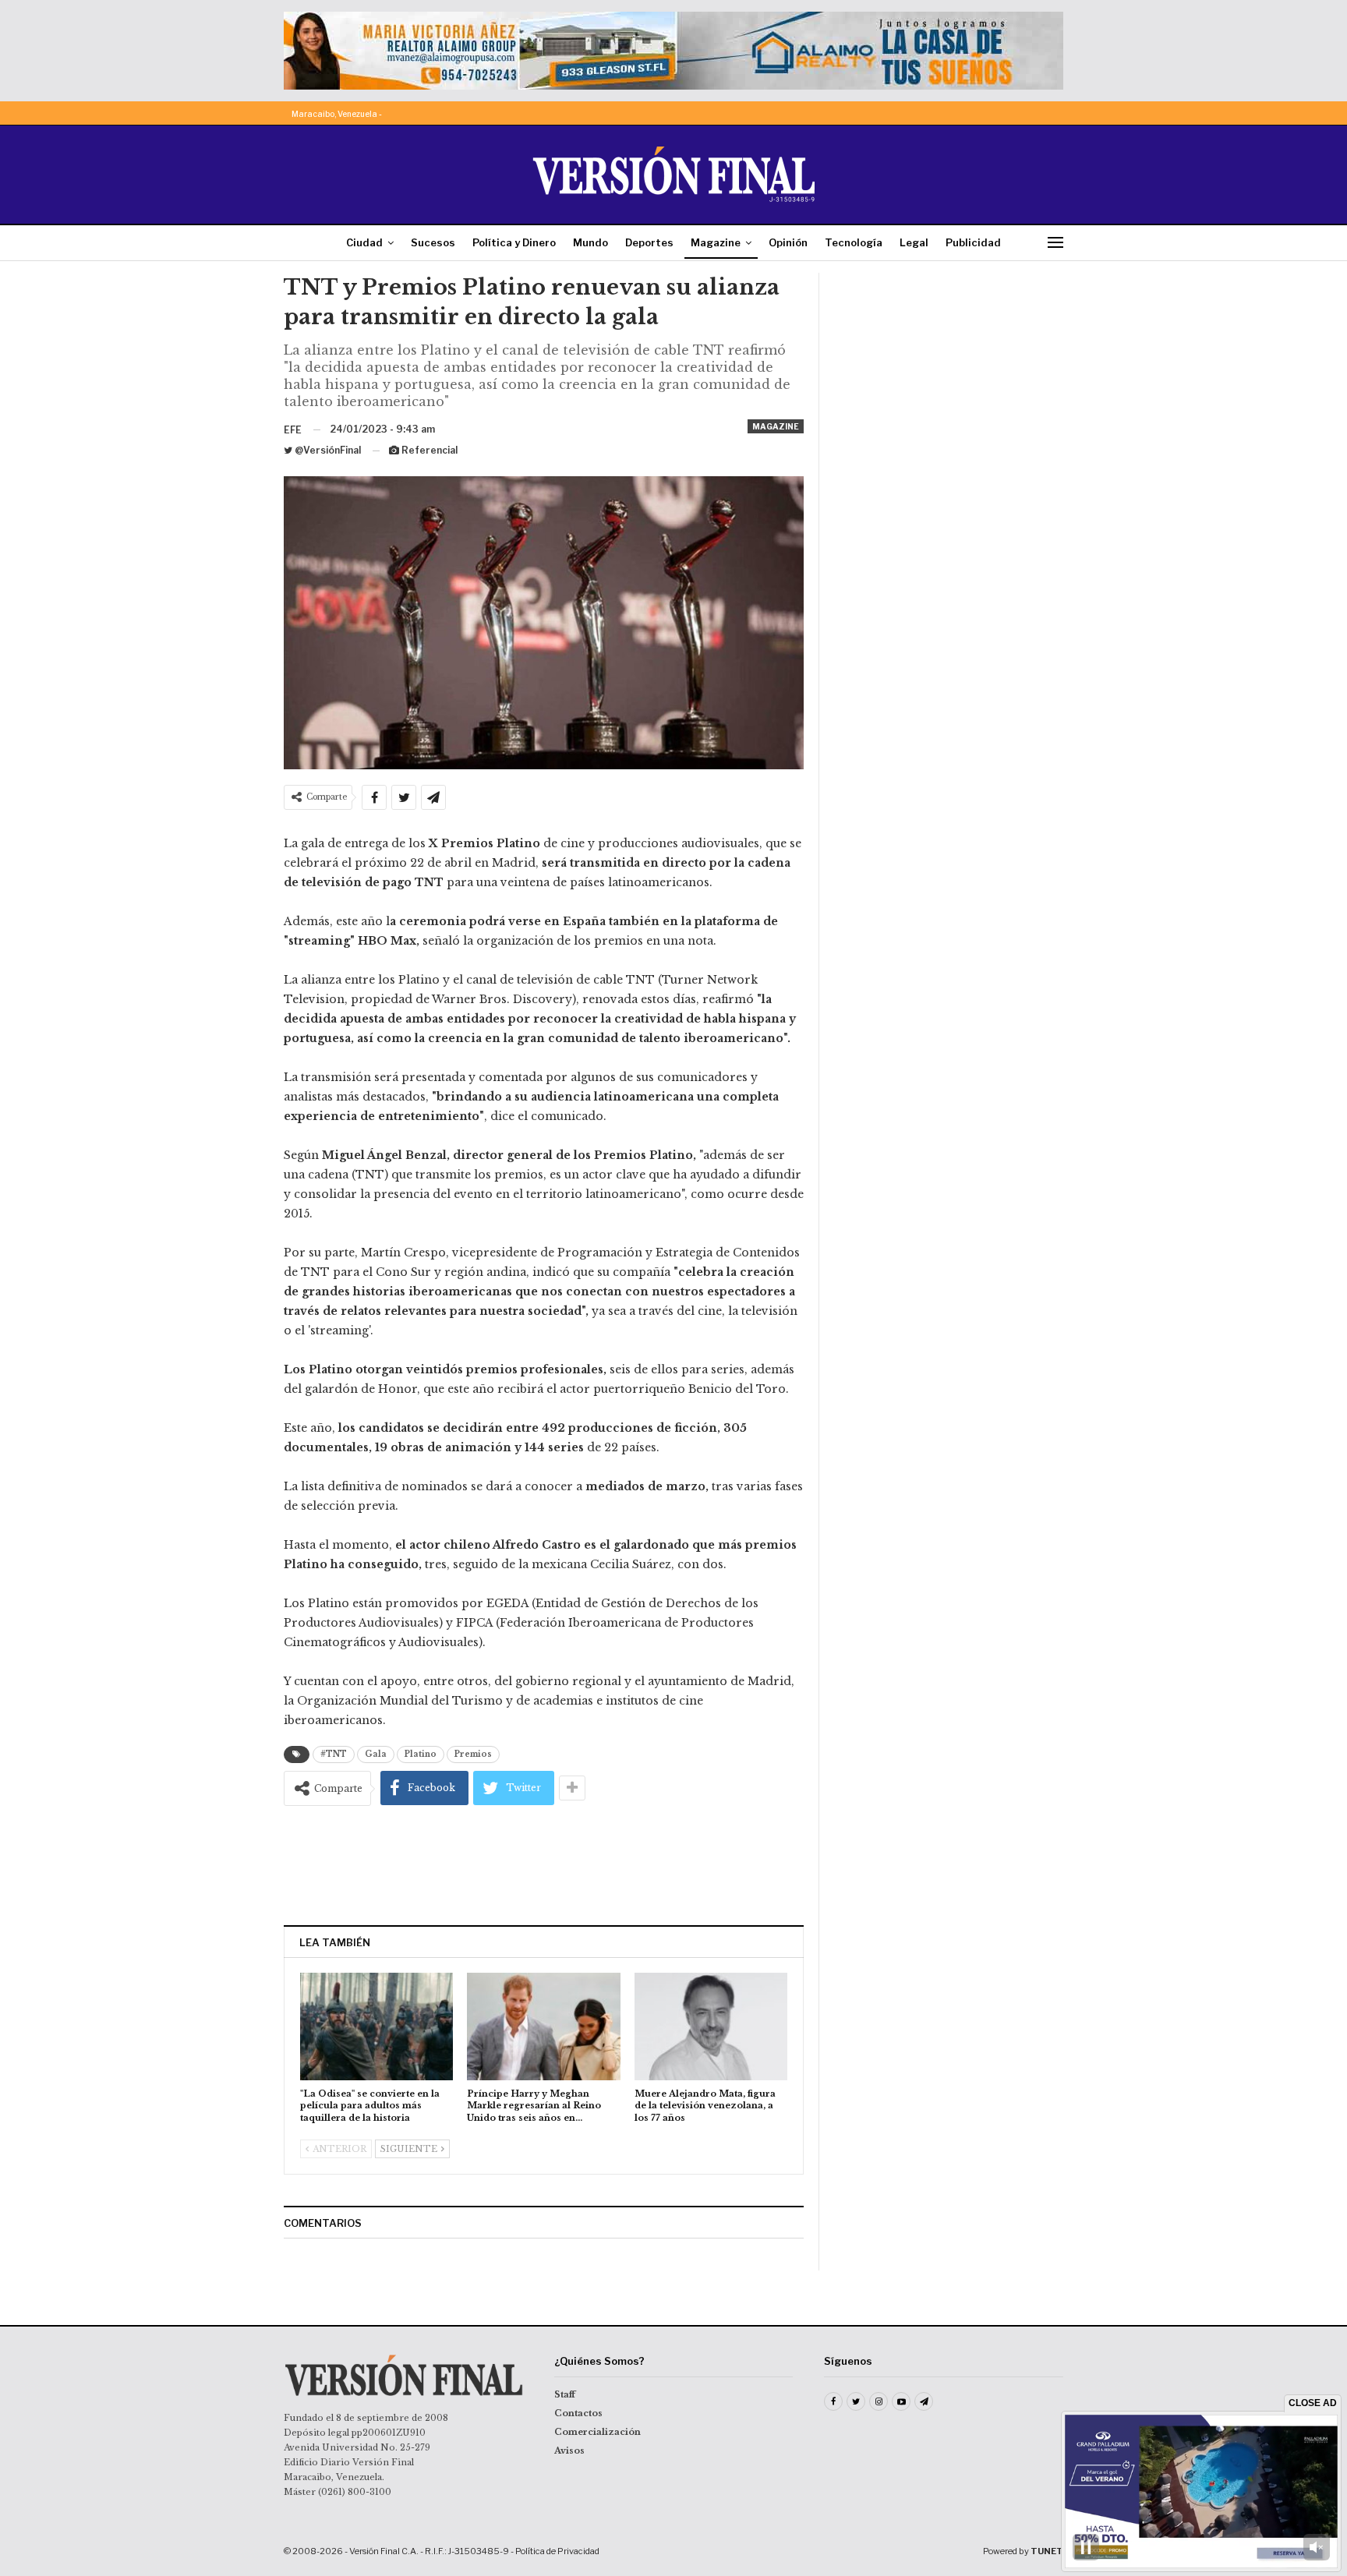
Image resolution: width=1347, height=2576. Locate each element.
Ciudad (364, 242)
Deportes (649, 242)
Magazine (716, 242)
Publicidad (973, 242)
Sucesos (433, 242)
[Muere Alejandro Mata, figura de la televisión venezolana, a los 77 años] (711, 2026)
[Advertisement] (544, 1865)
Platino (421, 1754)
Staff (565, 2394)
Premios (473, 1754)
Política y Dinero (514, 242)
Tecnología (854, 242)
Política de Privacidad (557, 2551)
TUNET (1047, 2551)
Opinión (788, 242)
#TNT (334, 1754)
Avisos (569, 2451)
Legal (914, 242)
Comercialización (597, 2432)
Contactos (578, 2413)
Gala (376, 1754)
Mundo (590, 242)
